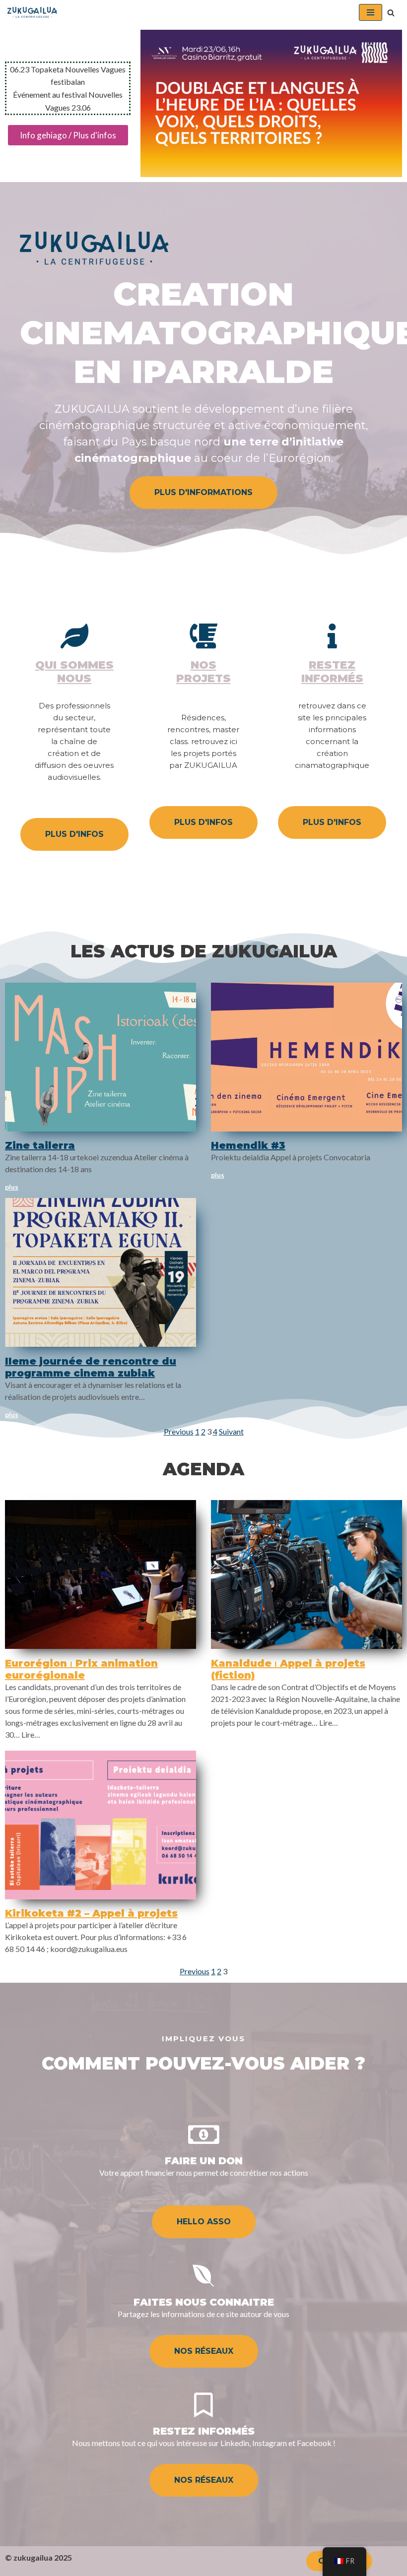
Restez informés (332, 671)
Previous (179, 1431)
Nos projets (203, 671)
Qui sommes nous (74, 671)
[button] (391, 13)
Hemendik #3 (248, 1145)
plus (12, 1187)
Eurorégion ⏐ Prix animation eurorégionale (81, 1669)
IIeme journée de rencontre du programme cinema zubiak (91, 1367)
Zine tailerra (40, 1145)
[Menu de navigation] (371, 12)
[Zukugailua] (32, 12)
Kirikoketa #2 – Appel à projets (91, 1913)
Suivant (231, 1431)
